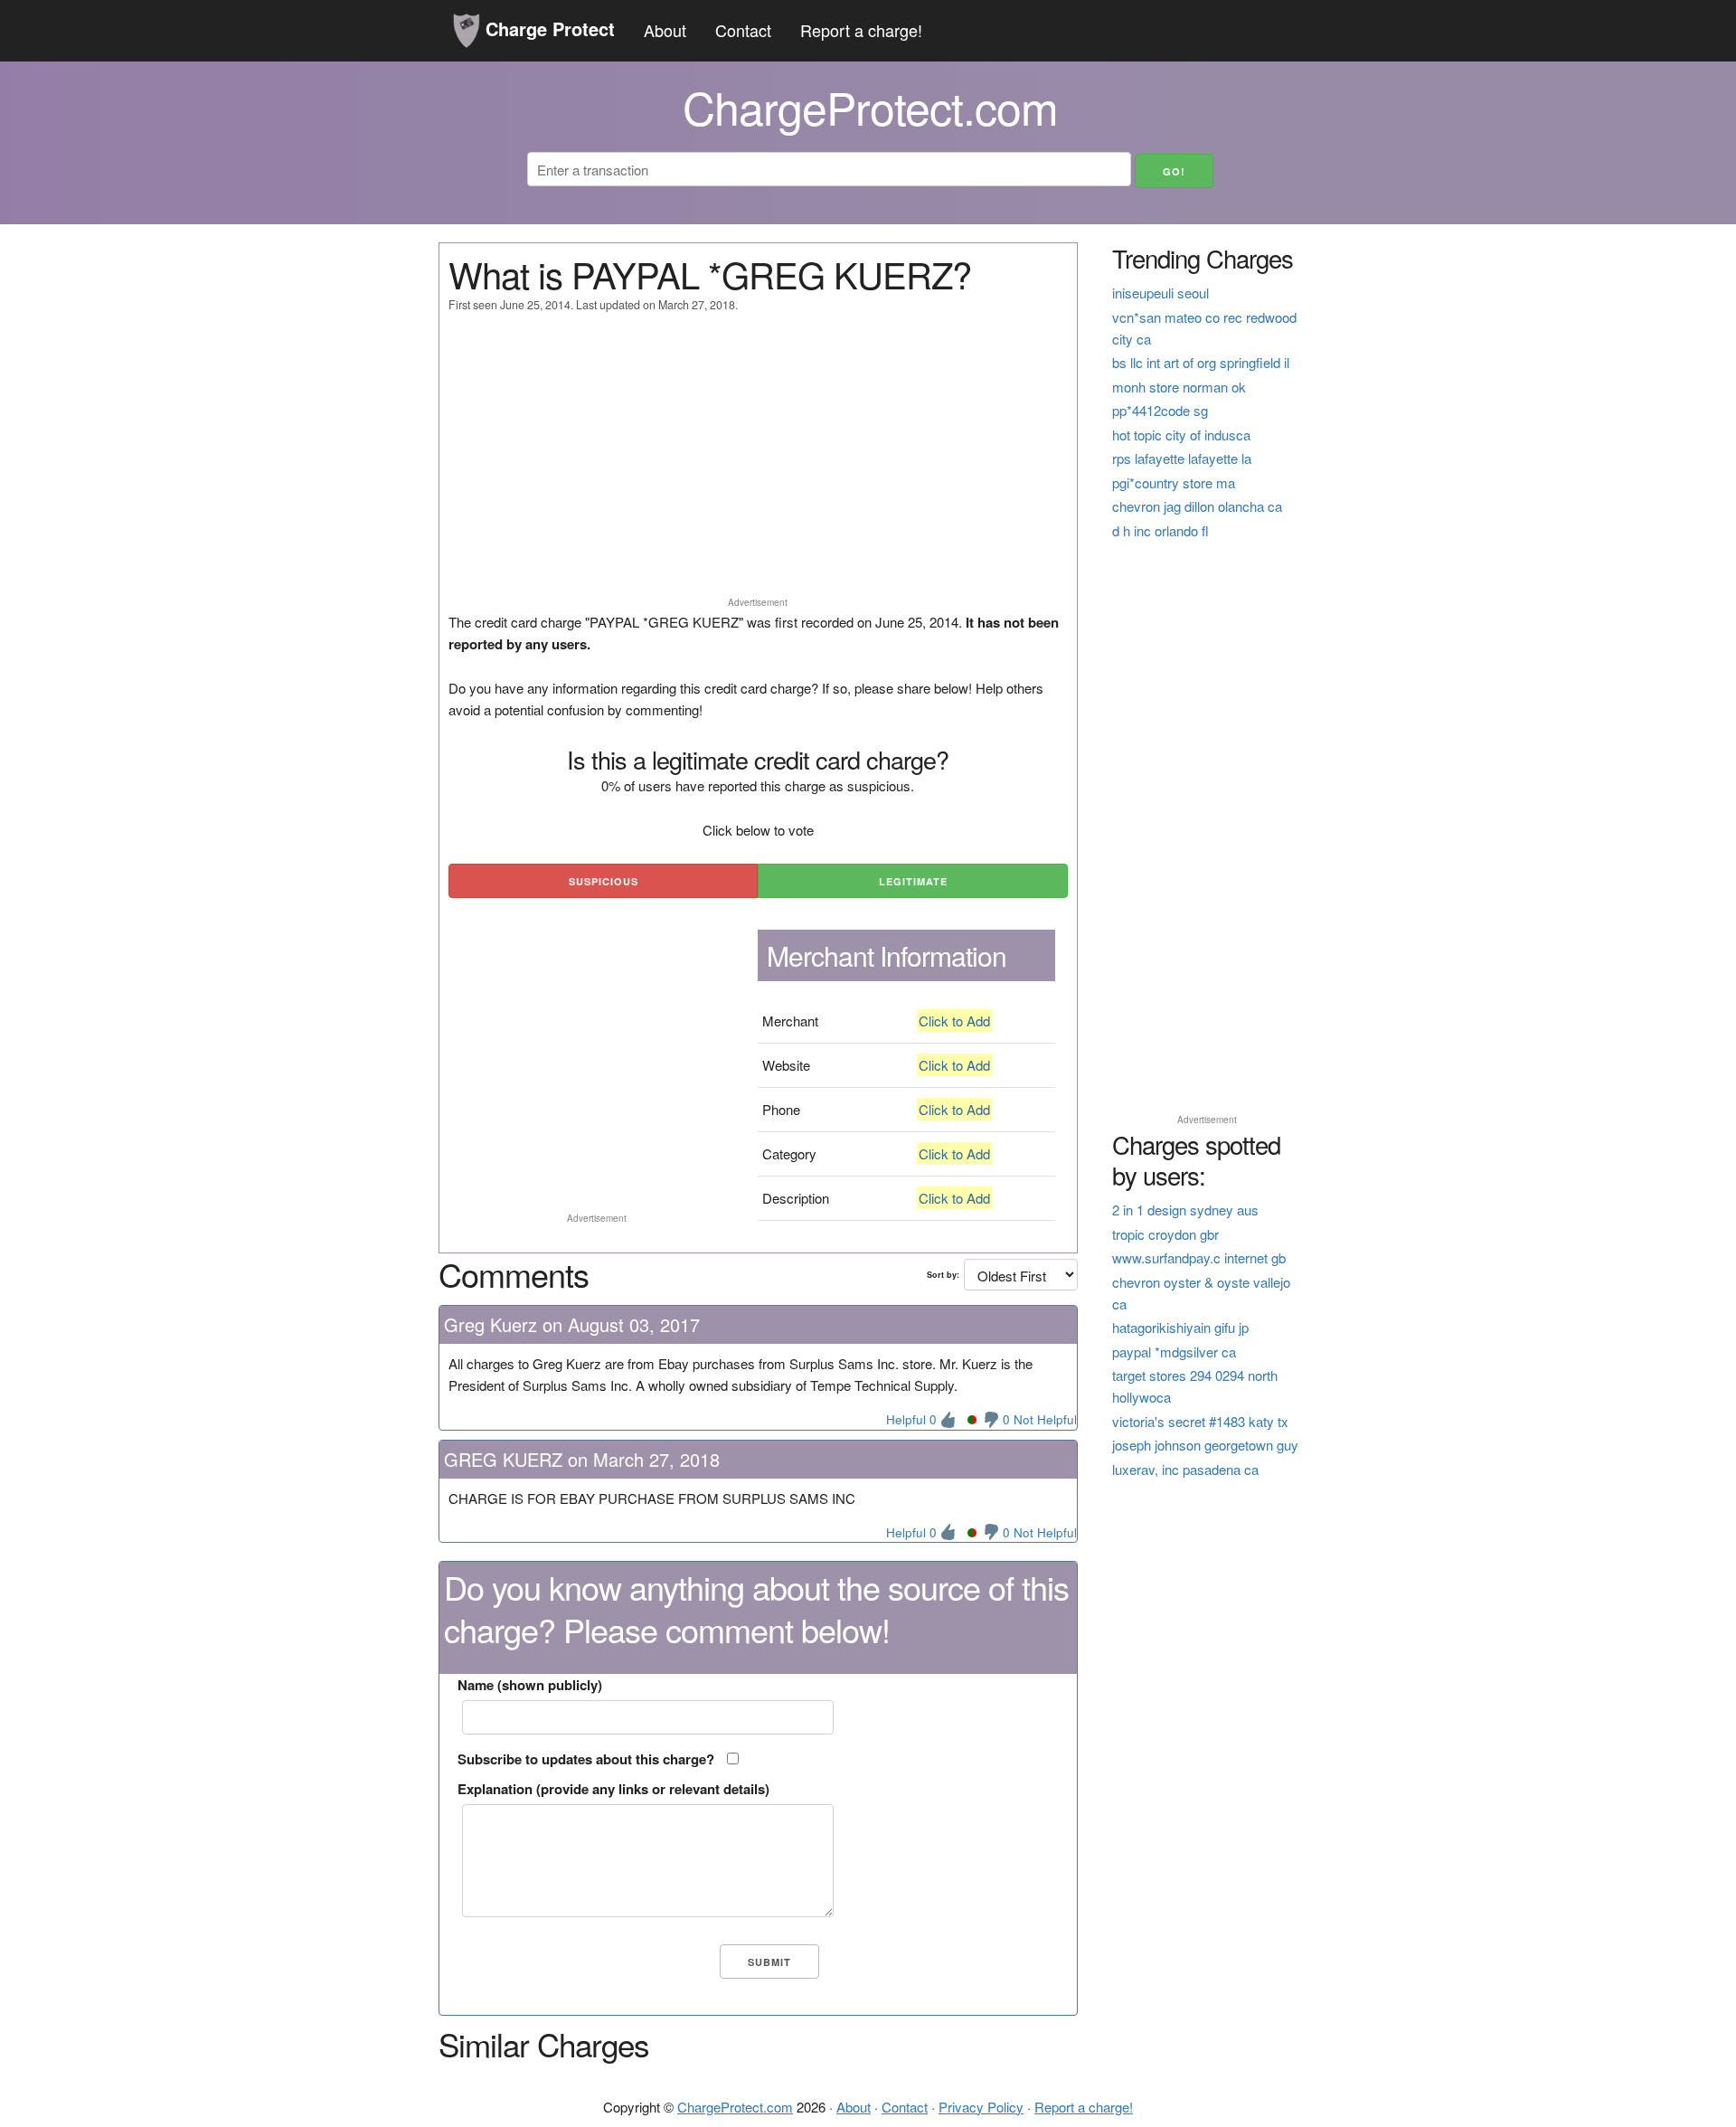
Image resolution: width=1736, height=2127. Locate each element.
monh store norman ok (1179, 387)
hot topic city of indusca (1181, 435)
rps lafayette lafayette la (1182, 458)
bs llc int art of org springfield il (1201, 362)
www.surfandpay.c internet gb (1199, 1257)
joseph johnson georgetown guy (1205, 1445)
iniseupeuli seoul (1160, 293)
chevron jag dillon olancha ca (1197, 506)
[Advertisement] (758, 463)
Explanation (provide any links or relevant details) (613, 1789)
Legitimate (913, 881)
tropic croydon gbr (1165, 1234)
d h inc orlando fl (1160, 530)
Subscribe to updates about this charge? (586, 1759)
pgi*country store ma (1174, 482)
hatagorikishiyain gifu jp (1180, 1327)
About (665, 30)
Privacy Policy (981, 2107)
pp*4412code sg (1160, 410)
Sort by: (943, 1275)
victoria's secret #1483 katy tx (1200, 1421)
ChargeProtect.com (735, 2107)
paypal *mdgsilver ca (1174, 1352)
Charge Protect (547, 28)
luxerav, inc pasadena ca (1185, 1469)
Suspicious (604, 881)
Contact (743, 30)
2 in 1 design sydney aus (1185, 1210)
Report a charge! (861, 30)
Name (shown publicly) (530, 1685)
